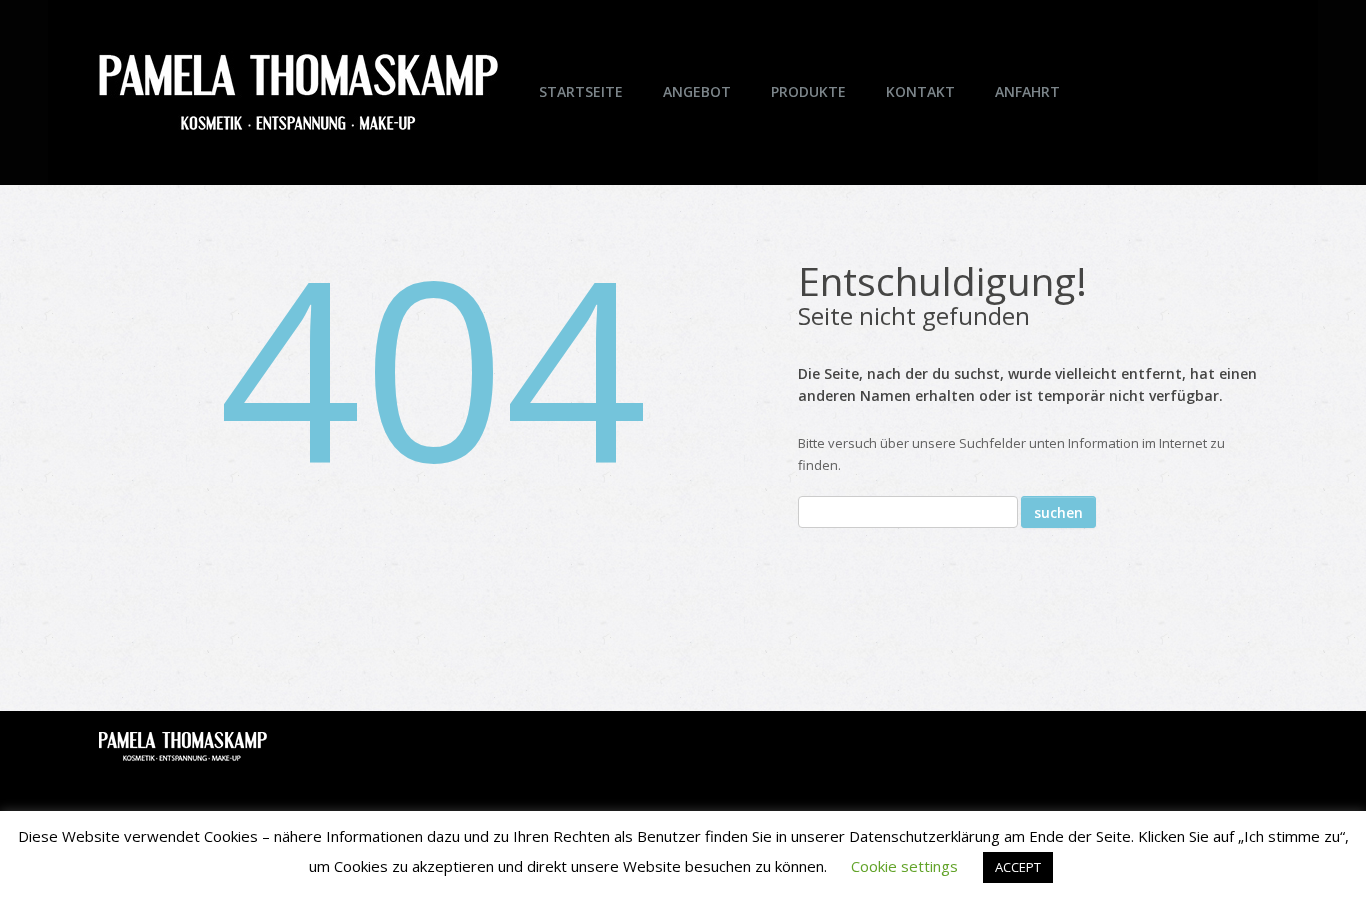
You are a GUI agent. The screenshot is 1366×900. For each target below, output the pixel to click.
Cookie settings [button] (904, 866)
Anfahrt (1027, 91)
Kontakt (920, 91)
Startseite (581, 91)
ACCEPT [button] (1018, 867)
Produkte (808, 91)
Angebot (697, 91)
